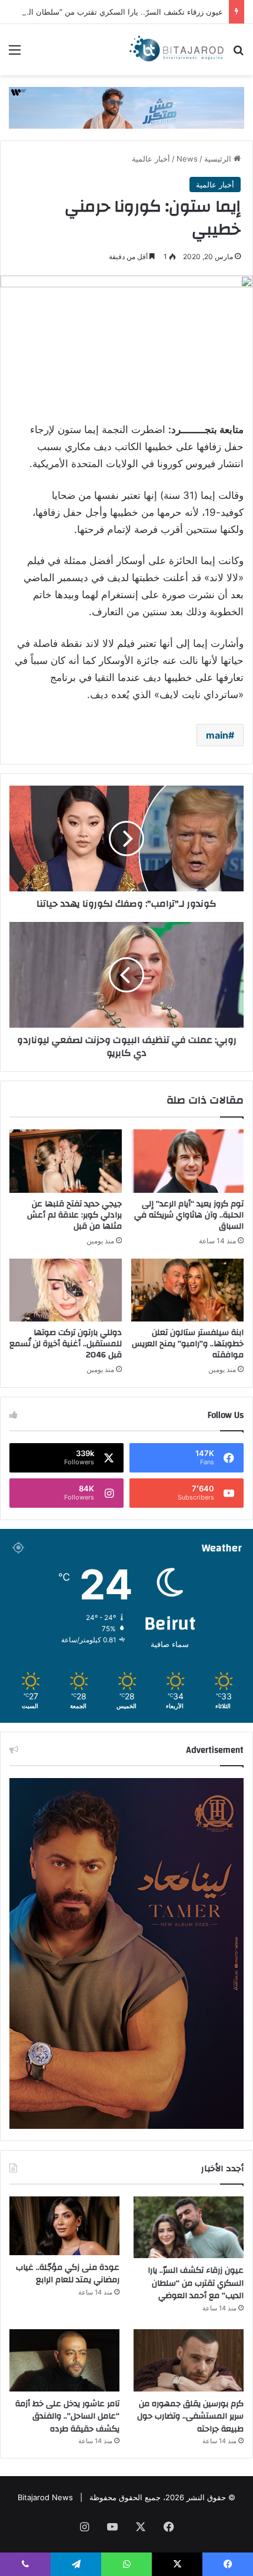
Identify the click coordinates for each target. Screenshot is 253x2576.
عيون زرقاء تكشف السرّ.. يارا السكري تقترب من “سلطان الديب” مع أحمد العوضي (196, 2283)
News (187, 159)
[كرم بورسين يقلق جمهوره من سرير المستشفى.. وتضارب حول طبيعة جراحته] (189, 2360)
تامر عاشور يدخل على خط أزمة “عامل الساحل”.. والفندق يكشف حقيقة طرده (67, 2416)
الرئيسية (219, 159)
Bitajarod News (45, 2497)
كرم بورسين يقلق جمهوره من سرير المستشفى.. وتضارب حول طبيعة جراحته (190, 2416)
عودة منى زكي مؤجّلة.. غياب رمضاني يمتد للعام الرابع (68, 2274)
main (217, 735)
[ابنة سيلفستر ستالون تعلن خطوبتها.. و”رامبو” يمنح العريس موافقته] (187, 1290)
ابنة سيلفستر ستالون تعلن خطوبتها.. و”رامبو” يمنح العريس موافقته (188, 1344)
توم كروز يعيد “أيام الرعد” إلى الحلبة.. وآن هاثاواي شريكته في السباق (189, 1215)
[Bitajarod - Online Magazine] (177, 50)
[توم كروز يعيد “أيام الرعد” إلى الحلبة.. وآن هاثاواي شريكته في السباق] (187, 1161)
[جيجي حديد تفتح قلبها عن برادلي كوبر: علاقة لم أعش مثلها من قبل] (66, 1161)
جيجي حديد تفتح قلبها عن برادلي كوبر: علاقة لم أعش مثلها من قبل (74, 1215)
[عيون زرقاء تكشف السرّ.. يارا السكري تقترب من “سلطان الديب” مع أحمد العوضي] (189, 2228)
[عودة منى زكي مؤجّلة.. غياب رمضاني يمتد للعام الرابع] (64, 2226)
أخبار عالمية (151, 159)
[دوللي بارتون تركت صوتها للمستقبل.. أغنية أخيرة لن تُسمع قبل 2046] (66, 1290)
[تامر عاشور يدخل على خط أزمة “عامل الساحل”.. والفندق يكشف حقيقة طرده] (64, 2360)
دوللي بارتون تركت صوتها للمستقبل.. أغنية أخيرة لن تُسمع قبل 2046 (66, 1344)
